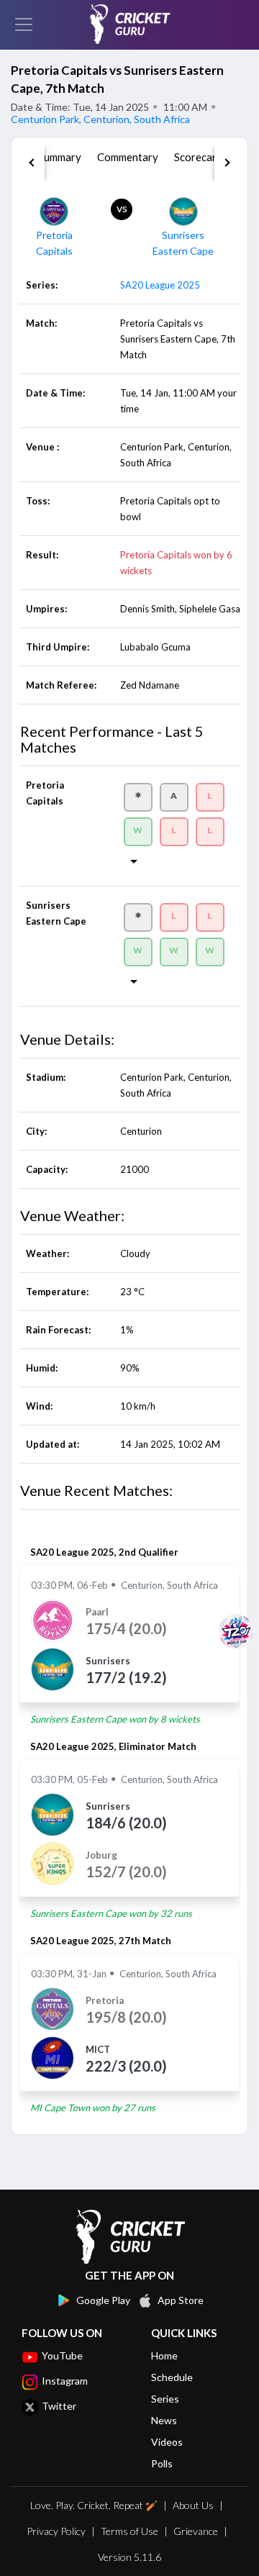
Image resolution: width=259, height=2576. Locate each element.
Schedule (172, 2377)
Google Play (103, 2300)
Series (165, 2399)
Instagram (65, 2381)
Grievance (196, 2531)
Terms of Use (129, 2531)
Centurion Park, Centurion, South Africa (100, 119)
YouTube (62, 2355)
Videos (167, 2442)
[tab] (60, 163)
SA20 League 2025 (160, 285)
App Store (181, 2300)
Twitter (59, 2406)
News (164, 2420)
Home (164, 2355)
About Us (193, 2505)
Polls (162, 2463)
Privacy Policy (56, 2531)
